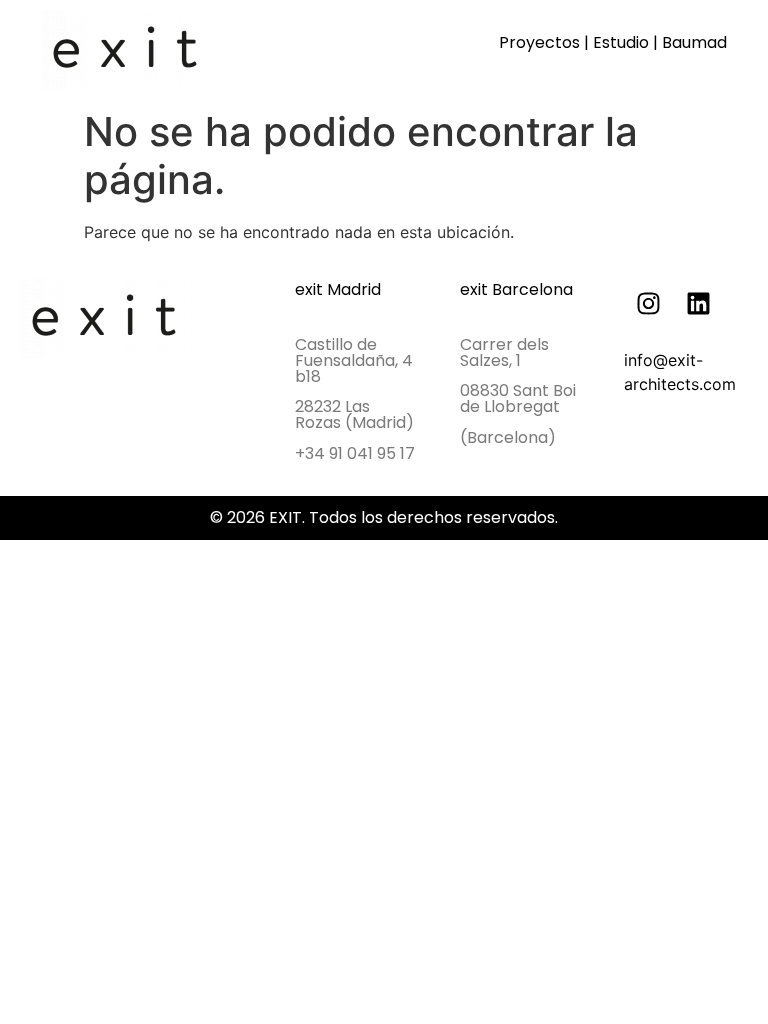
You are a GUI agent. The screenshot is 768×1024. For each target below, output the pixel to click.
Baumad (694, 42)
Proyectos (539, 42)
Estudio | (627, 42)
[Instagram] (649, 303)
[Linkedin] (699, 303)
